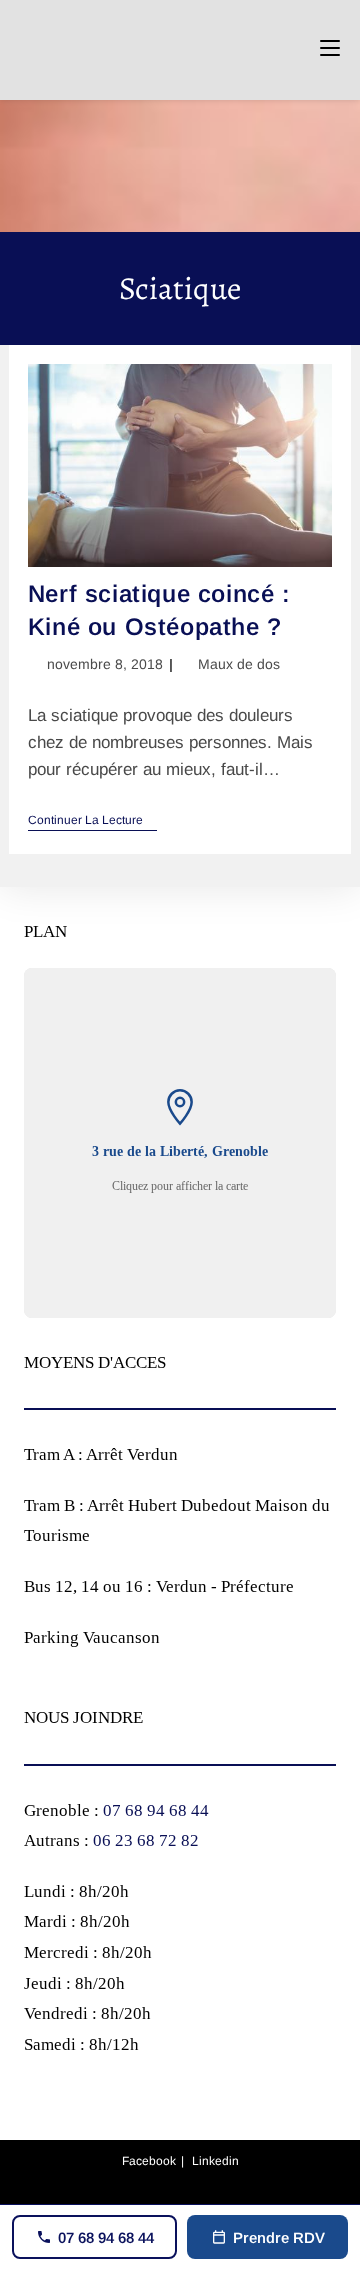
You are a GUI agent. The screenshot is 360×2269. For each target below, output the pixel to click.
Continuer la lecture (92, 821)
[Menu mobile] (330, 49)
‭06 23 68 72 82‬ (146, 1840)
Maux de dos (239, 664)
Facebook (149, 2161)
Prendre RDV (279, 2237)
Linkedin (215, 2161)
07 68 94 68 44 (156, 1810)
